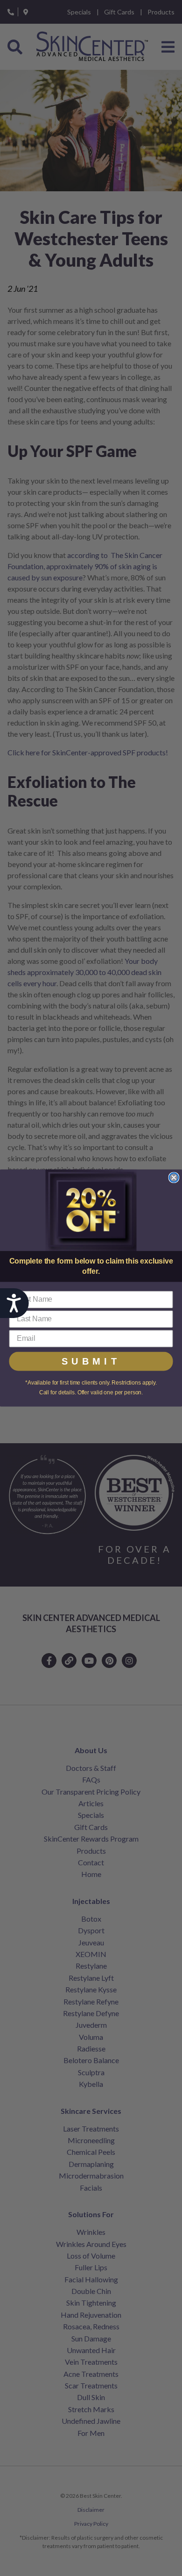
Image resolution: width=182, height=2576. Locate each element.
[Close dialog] (174, 1177)
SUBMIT (91, 1361)
